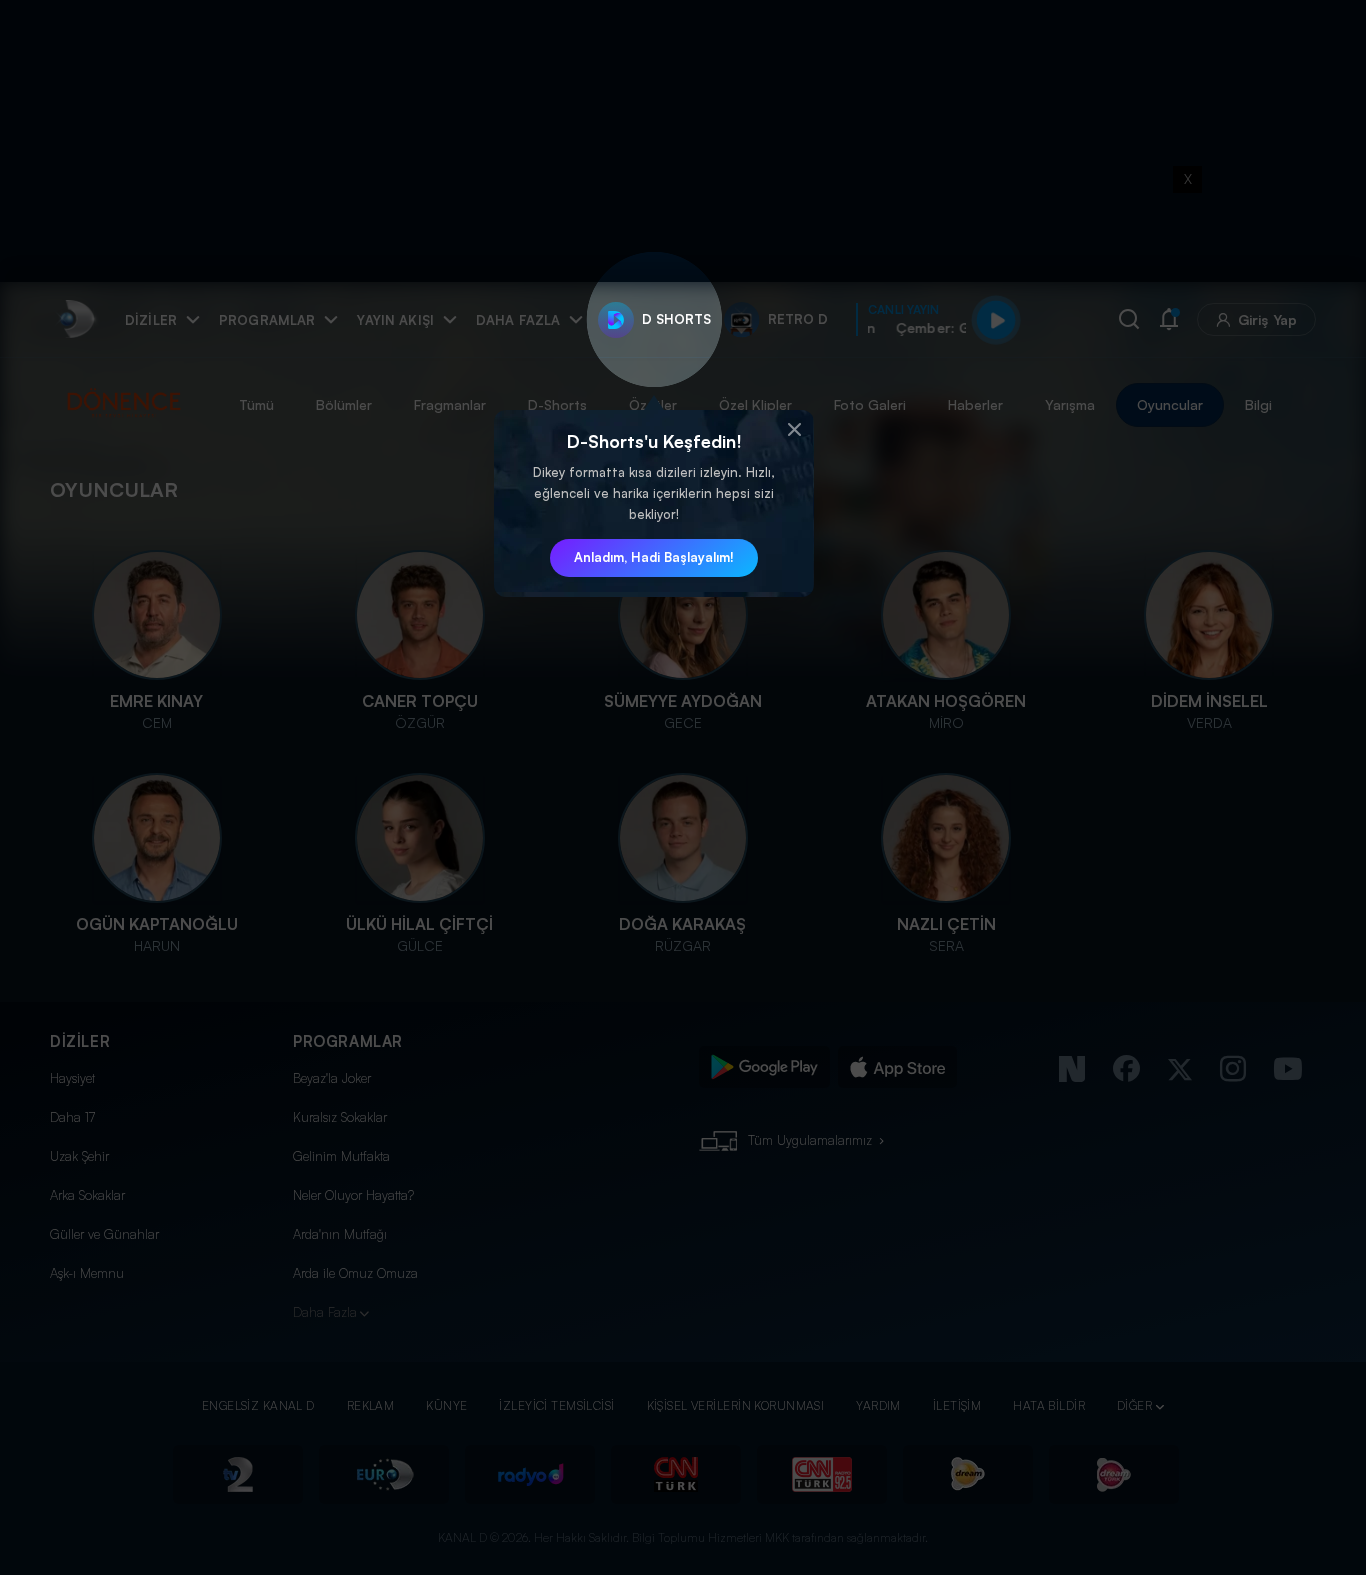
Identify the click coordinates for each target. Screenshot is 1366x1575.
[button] (794, 430)
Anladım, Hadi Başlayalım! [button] (654, 557)
